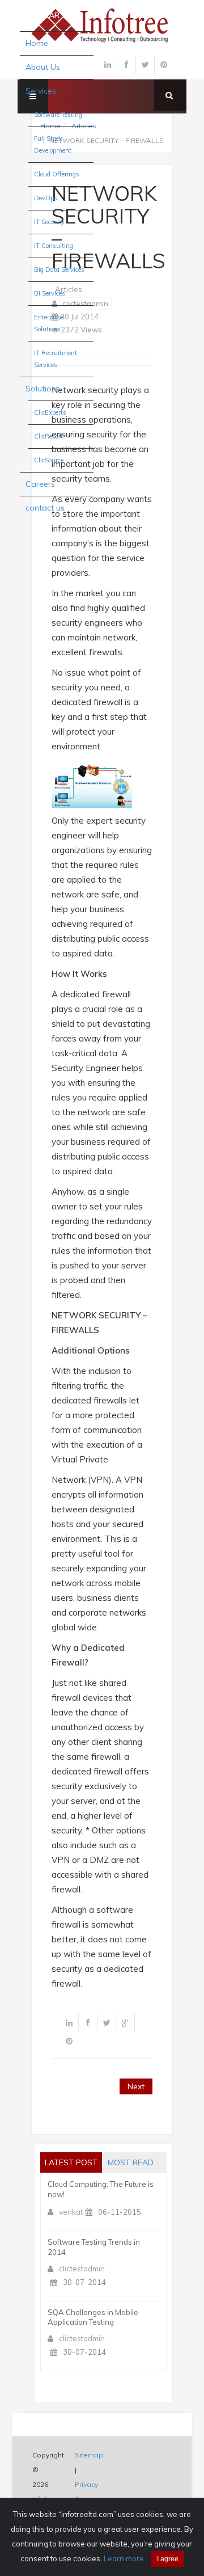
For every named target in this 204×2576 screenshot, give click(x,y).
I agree (168, 2559)
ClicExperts (50, 412)
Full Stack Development (53, 144)
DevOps (46, 198)
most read (131, 2162)
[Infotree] (102, 24)
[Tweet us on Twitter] (145, 65)
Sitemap (89, 2455)
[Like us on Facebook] (126, 65)
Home (37, 43)
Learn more (124, 2558)
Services (41, 91)
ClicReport (48, 436)
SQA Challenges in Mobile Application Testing (93, 2317)
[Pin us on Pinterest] (164, 65)
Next (136, 2086)
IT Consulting (54, 246)
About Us (43, 67)
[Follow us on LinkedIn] (108, 65)
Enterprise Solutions (48, 323)
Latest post (71, 2162)
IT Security (49, 222)
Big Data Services (59, 269)
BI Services (50, 293)
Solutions (43, 389)
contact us (45, 508)
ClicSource (49, 460)
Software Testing (58, 115)
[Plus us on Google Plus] (125, 2023)
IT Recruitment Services (56, 359)
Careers (40, 484)
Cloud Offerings (57, 174)
